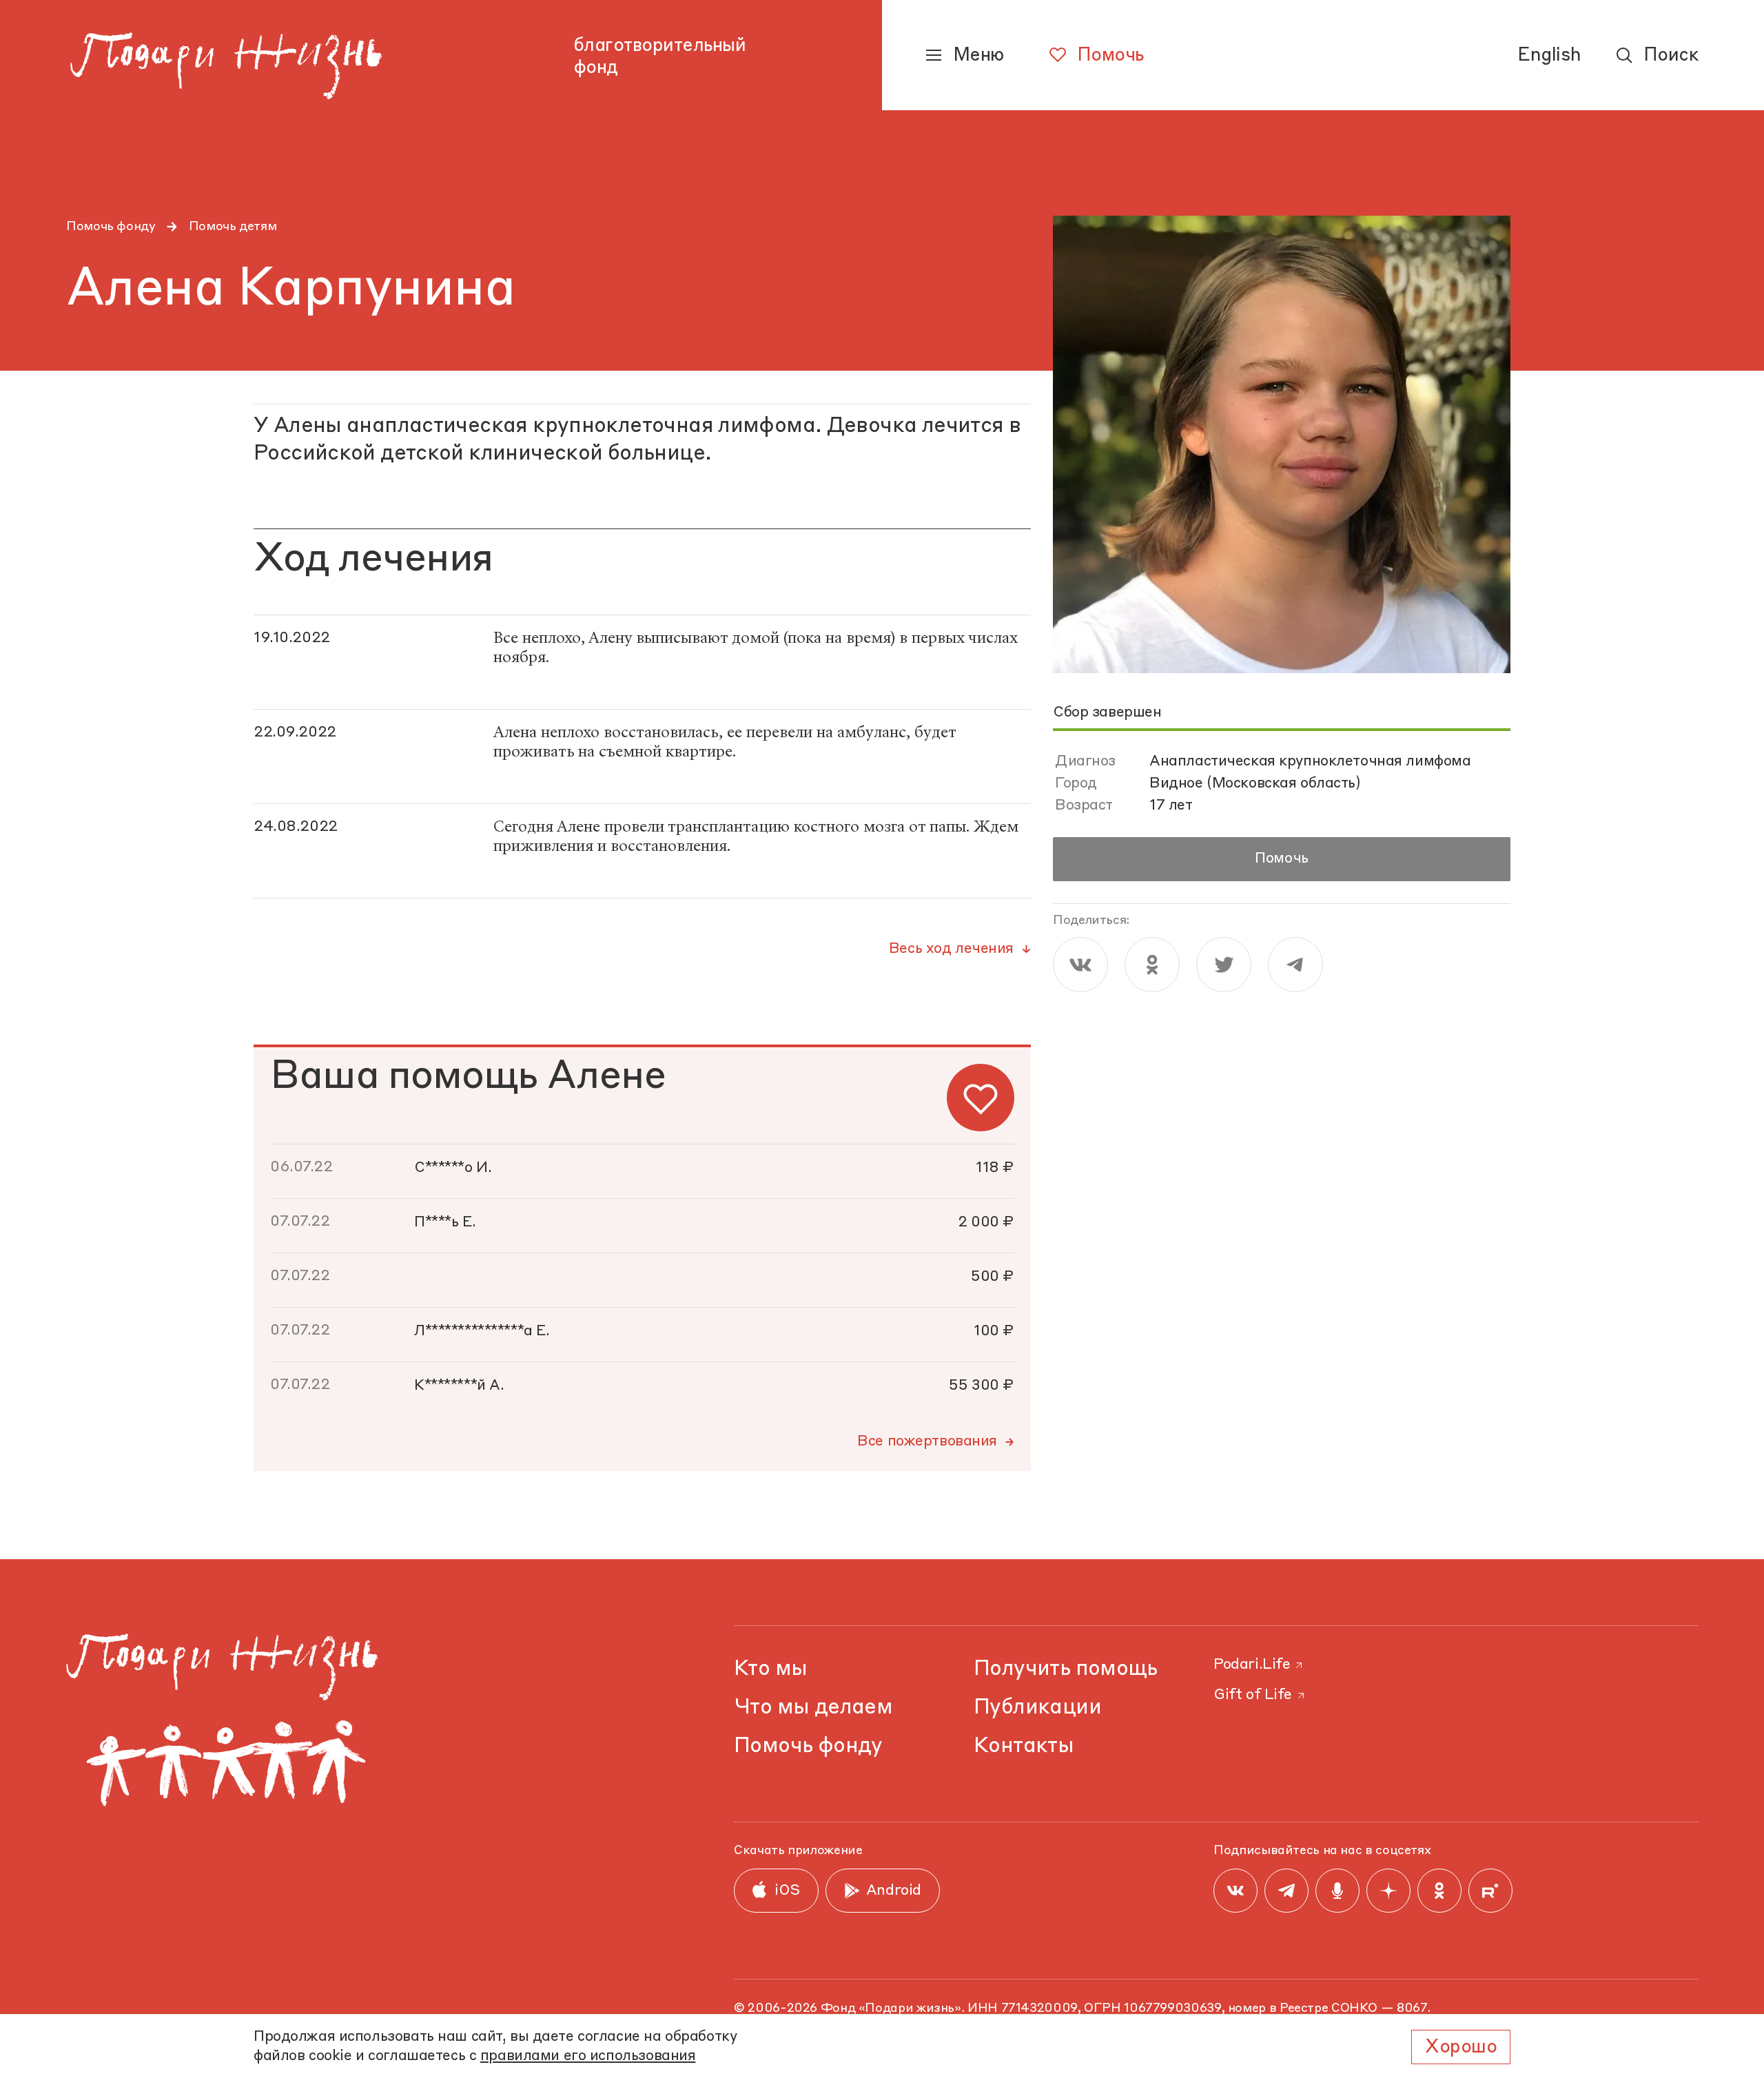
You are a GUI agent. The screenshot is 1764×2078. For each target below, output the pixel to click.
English (1549, 56)
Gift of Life (1253, 1695)
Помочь (1281, 859)
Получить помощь (1066, 1669)
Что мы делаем (813, 1708)
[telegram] (1295, 965)
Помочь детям (233, 227)
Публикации (1037, 1708)
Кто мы (770, 1669)
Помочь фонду (111, 227)
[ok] (1152, 965)
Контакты (1024, 1746)
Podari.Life (1252, 1665)
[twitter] (1224, 965)
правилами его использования (588, 2056)
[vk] (1080, 965)
